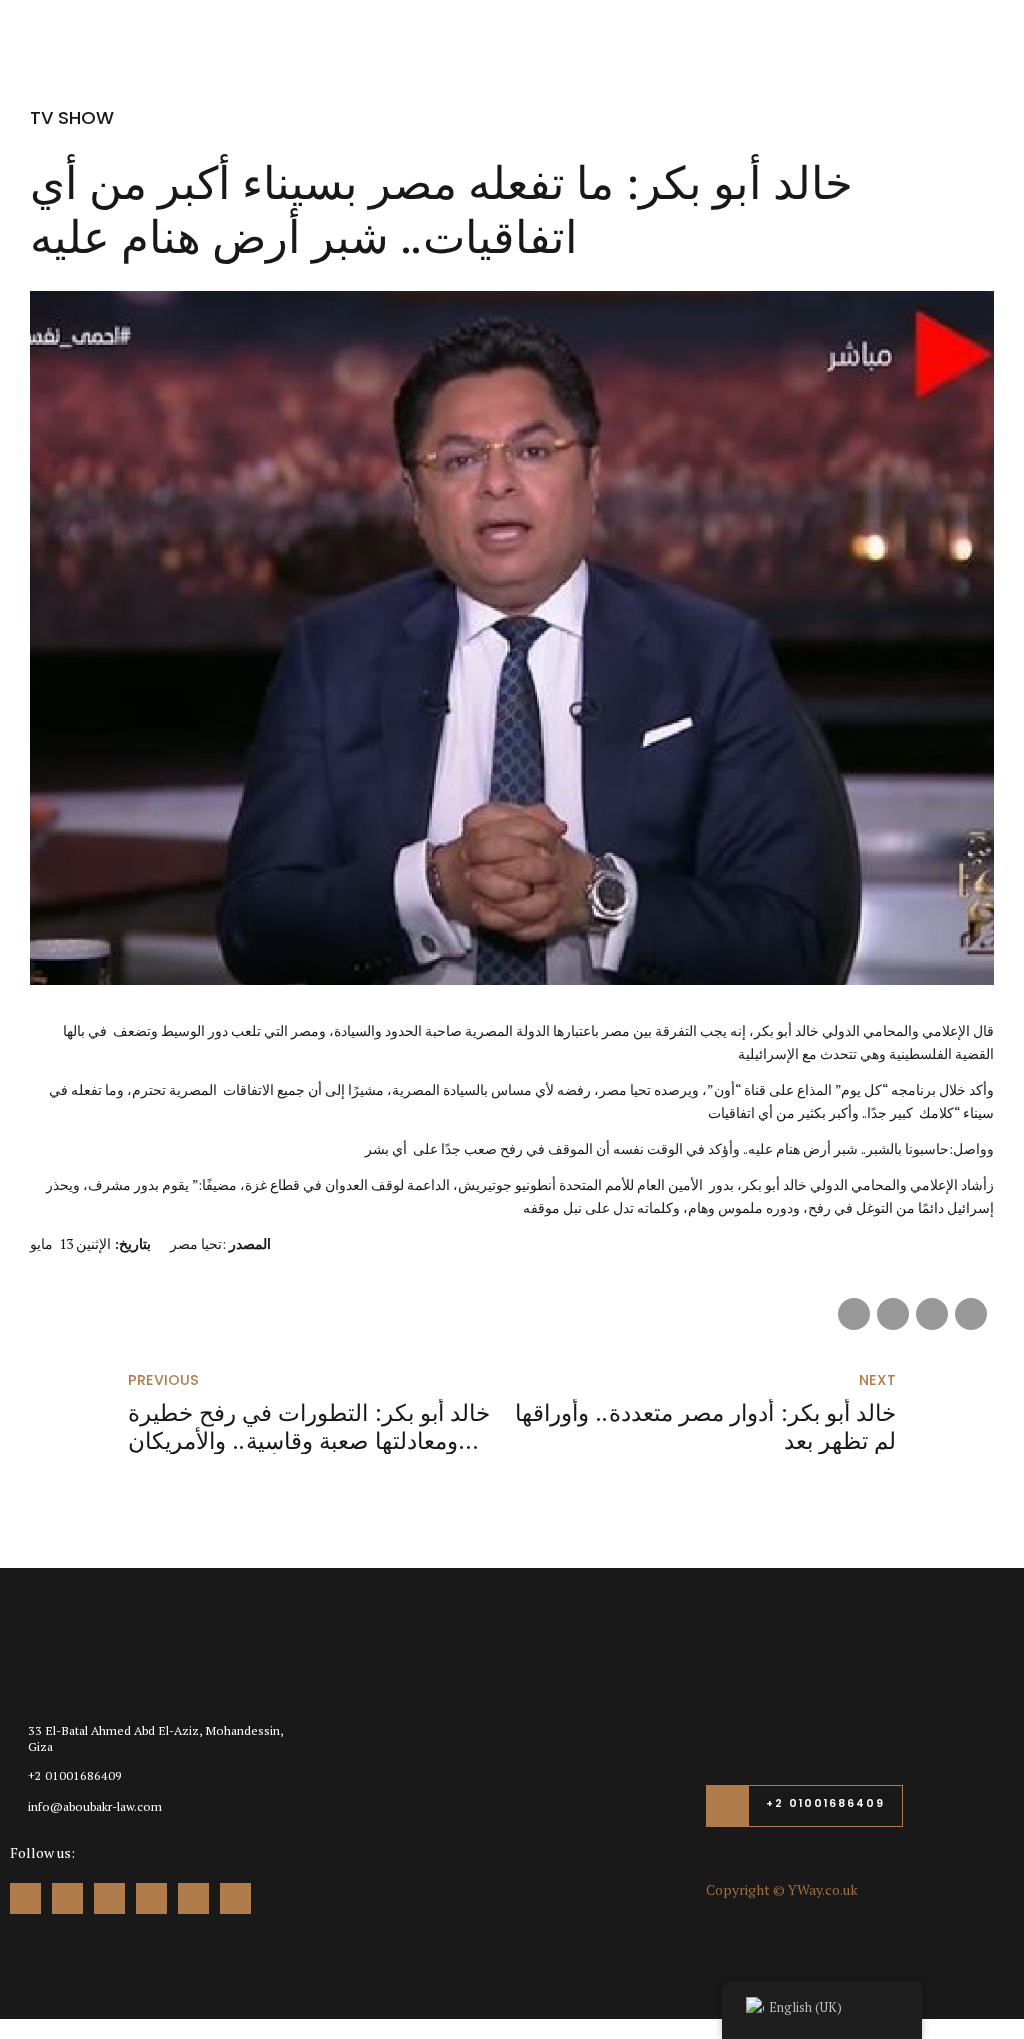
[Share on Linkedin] (932, 1314)
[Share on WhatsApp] (971, 1314)
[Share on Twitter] (893, 1314)
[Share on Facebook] (854, 1314)
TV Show (72, 117)
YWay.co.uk (823, 1889)
